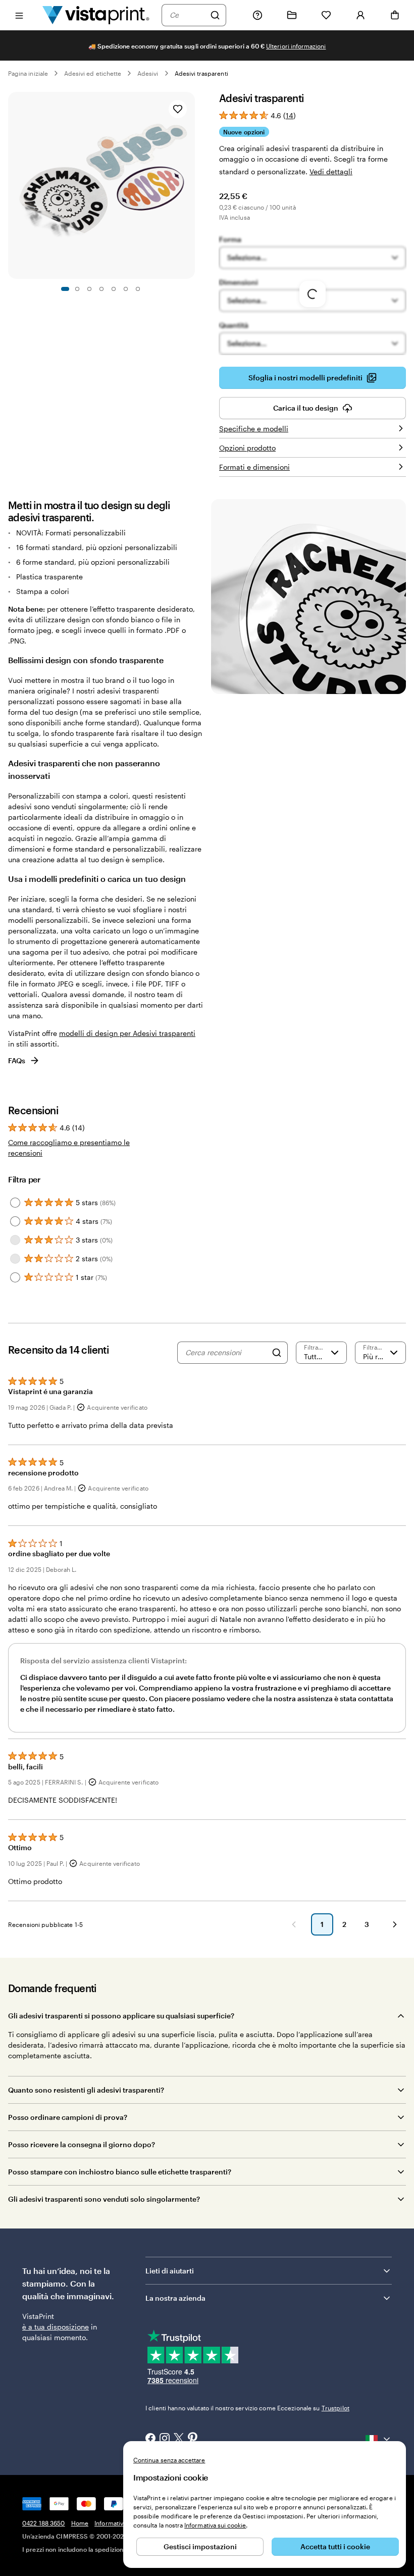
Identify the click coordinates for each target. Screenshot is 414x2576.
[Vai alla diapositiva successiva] (190, 185)
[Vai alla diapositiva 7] (138, 289)
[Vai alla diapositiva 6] (126, 289)
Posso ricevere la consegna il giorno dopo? (82, 2144)
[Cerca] (215, 15)
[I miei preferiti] (326, 15)
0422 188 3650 (44, 2523)
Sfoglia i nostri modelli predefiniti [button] (305, 378)
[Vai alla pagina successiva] (395, 1924)
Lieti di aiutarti (170, 2271)
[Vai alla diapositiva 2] (77, 289)
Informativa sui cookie (215, 2525)
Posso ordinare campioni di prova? (68, 2117)
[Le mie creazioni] (292, 15)
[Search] (277, 1353)
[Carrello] (395, 15)
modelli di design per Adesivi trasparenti (127, 1033)
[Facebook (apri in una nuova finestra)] (150, 2439)
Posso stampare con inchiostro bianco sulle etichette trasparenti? (120, 2172)
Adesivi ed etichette (93, 73)
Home (80, 2523)
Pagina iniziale (28, 73)
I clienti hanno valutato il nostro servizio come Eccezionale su (247, 2408)
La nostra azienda (175, 2298)
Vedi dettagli (331, 171)
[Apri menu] (19, 15)
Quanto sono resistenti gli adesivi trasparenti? (86, 2090)
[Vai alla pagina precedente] (294, 1924)
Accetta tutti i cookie (335, 2546)
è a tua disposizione (56, 2327)
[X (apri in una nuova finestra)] (179, 2439)
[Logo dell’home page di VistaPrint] (96, 15)
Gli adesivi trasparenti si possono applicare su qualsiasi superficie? (121, 2016)
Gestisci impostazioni (200, 2546)
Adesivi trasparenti (201, 73)
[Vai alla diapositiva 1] (65, 289)
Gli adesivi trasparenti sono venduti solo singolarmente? (104, 2199)
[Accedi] (360, 15)
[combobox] (187, 15)
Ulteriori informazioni (296, 46)
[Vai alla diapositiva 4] (101, 289)
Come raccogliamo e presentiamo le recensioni (69, 1148)
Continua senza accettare (169, 2460)
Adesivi (148, 73)
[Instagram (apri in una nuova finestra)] (165, 2439)
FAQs (17, 1060)
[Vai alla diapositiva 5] (114, 289)
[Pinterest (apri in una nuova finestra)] (193, 2439)
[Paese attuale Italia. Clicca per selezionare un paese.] (379, 2439)
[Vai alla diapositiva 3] (89, 289)
